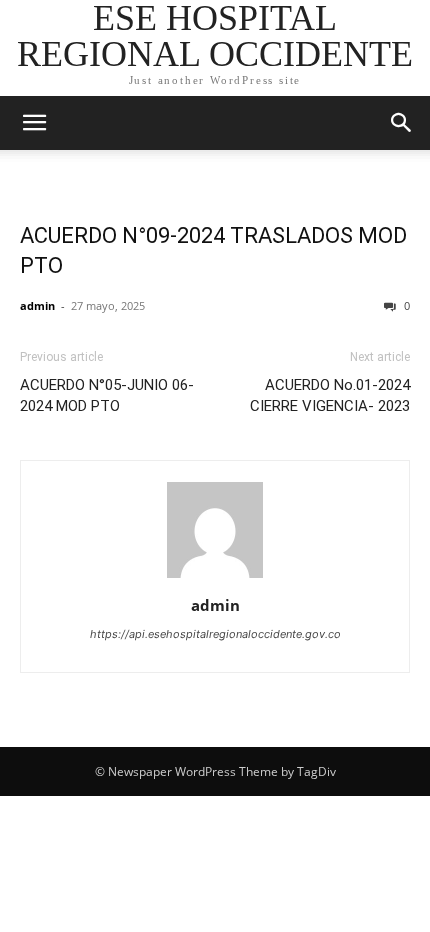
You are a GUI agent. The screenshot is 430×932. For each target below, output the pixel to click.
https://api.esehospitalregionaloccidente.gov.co (215, 634)
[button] (34, 123)
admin (37, 305)
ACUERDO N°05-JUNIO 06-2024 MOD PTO (107, 395)
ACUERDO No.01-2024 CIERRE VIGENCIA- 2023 (330, 395)
